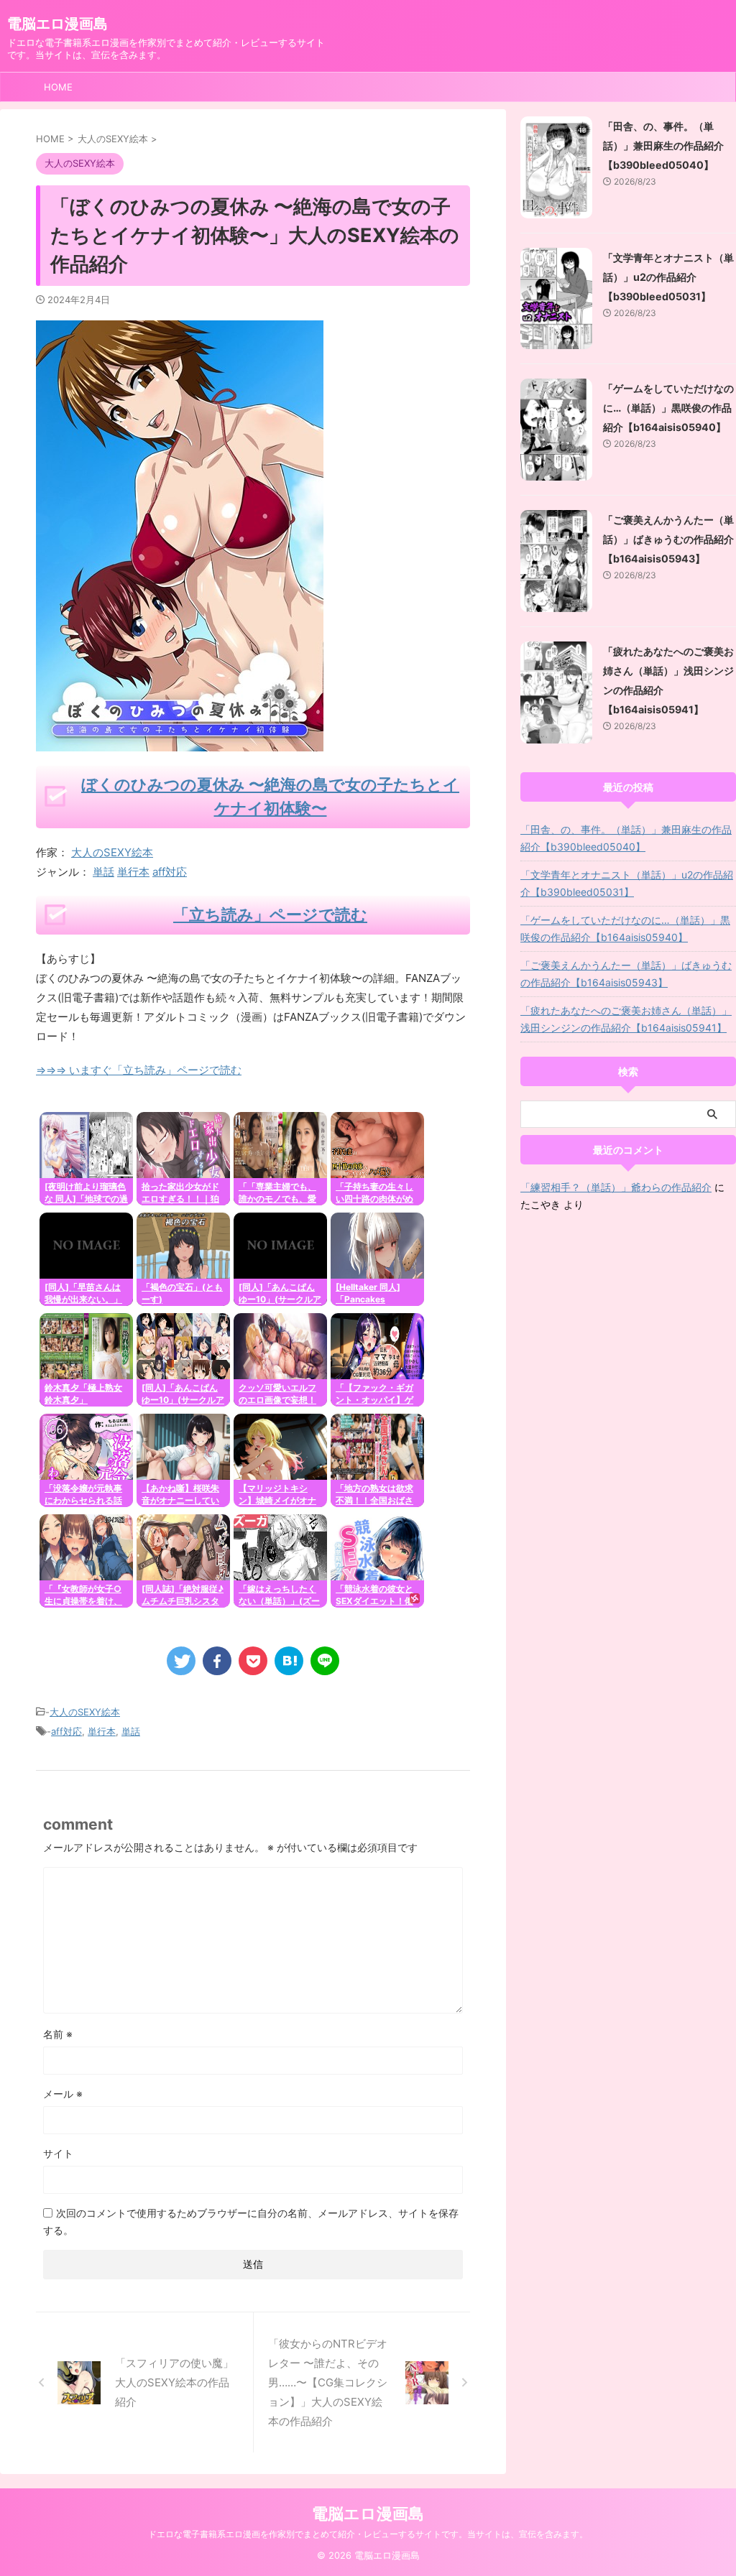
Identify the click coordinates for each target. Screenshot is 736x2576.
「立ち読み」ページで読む (270, 914)
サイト (58, 2153)
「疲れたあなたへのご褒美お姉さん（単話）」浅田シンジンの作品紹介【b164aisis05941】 (626, 1019)
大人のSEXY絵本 (112, 852)
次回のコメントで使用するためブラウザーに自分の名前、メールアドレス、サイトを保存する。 (251, 2221)
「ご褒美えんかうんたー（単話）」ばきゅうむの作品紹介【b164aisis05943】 (668, 539)
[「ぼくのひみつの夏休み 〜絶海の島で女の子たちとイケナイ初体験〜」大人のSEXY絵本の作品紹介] (289, 1661)
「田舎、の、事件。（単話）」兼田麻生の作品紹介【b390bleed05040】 (663, 145)
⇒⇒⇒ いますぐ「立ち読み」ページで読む (139, 1070)
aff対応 (170, 872)
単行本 (133, 872)
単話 (103, 872)
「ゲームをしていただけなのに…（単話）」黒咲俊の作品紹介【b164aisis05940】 (668, 408)
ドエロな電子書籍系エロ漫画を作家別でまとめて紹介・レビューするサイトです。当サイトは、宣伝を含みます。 (368, 2534)
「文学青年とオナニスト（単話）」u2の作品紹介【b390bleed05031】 (668, 277)
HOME (58, 87)
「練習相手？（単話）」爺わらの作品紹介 (616, 1187)
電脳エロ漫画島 (57, 24)
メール (63, 2094)
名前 (58, 2034)
